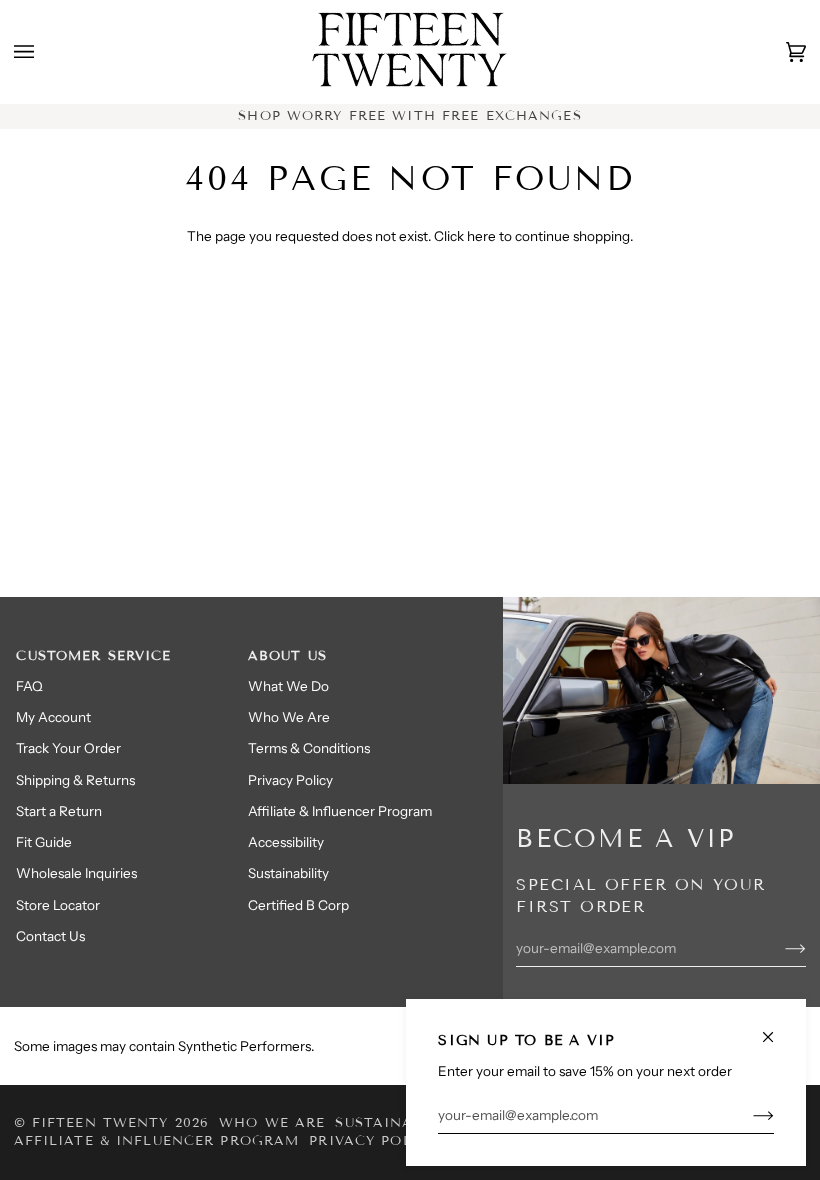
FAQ (29, 686)
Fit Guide (44, 842)
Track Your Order (68, 748)
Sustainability (288, 873)
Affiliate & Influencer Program (340, 811)
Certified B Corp (298, 905)
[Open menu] (44, 52)
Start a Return (59, 811)
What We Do (288, 686)
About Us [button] (287, 656)
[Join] (747, 1115)
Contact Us (50, 936)
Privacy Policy (290, 780)
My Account (53, 717)
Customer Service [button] (93, 656)
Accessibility (286, 842)
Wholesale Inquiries (76, 873)
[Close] (776, 1028)
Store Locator (58, 905)
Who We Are (289, 717)
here (481, 236)
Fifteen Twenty (100, 1123)
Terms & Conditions (309, 748)
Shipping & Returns (75, 780)
